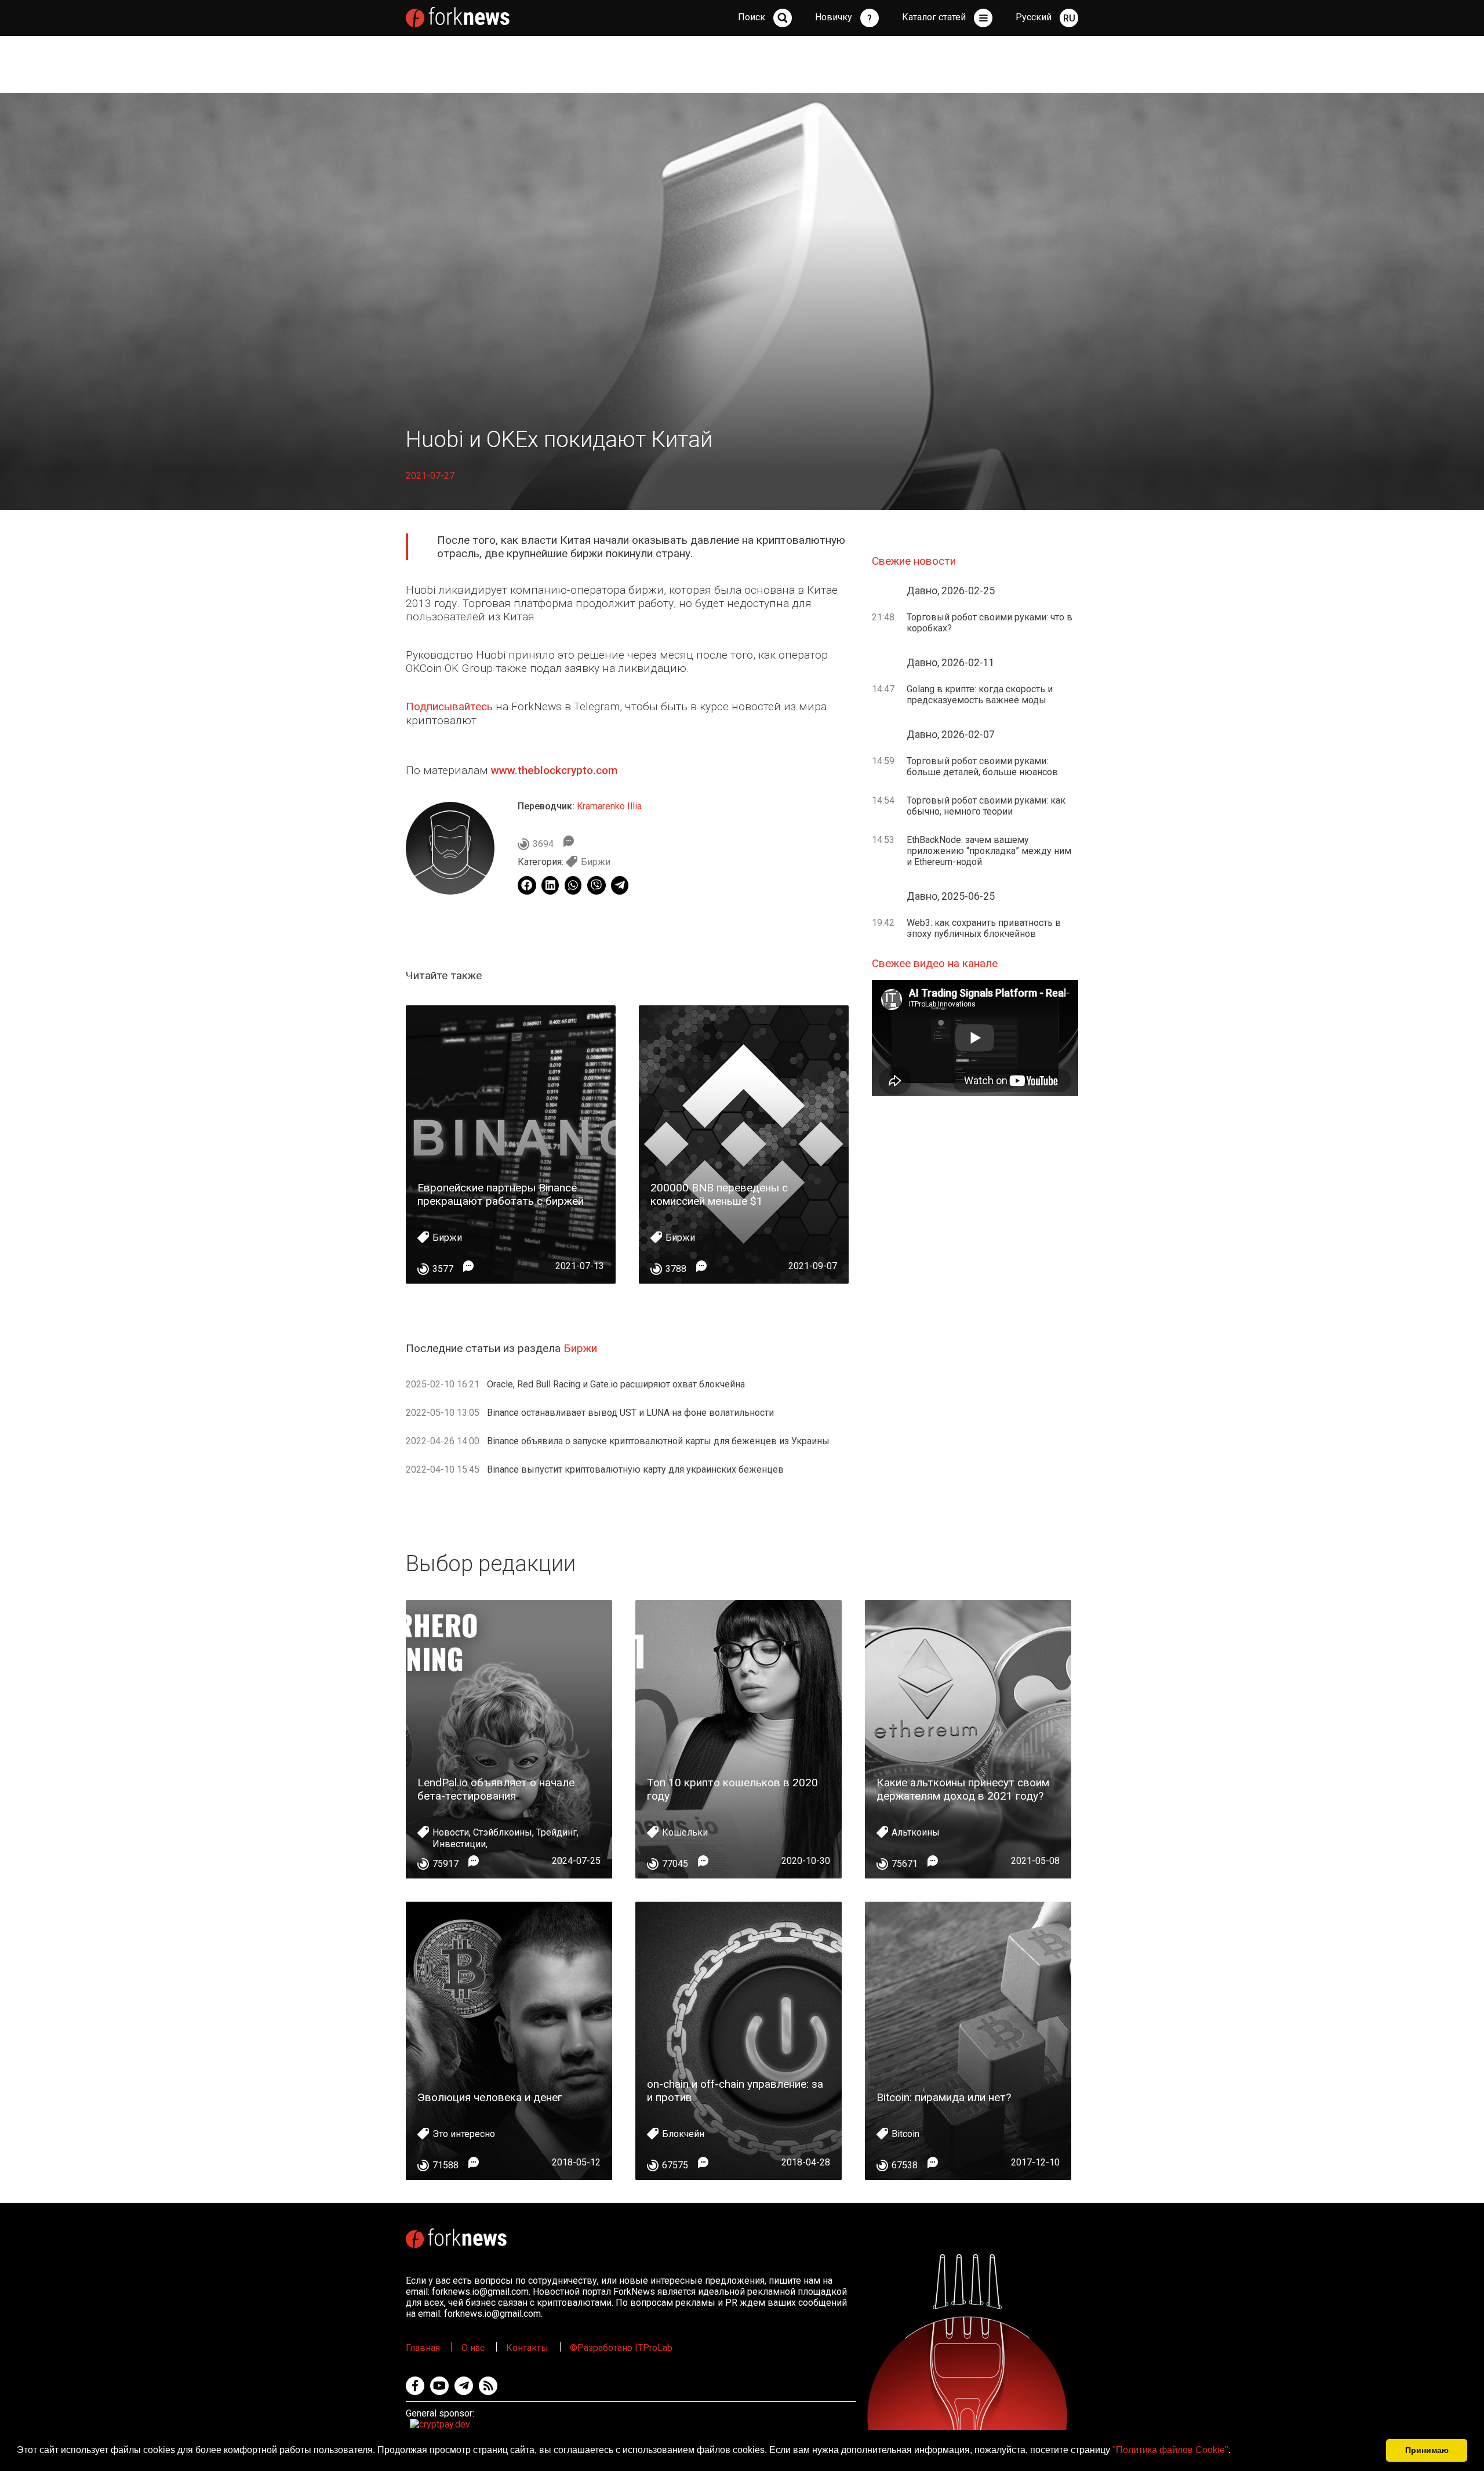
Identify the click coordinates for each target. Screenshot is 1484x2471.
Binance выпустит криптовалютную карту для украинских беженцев (635, 1469)
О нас (473, 2348)
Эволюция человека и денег (490, 2097)
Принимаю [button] (1427, 2450)
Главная (423, 2348)
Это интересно (464, 2134)
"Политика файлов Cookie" (1170, 2450)
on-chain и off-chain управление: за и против (735, 2091)
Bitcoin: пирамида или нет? (944, 2097)
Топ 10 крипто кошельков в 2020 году (732, 1789)
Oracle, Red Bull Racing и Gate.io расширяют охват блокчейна (616, 1384)
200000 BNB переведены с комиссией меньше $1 (719, 1194)
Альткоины (916, 1832)
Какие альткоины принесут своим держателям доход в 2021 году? (963, 1789)
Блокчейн (683, 2134)
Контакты (527, 2348)
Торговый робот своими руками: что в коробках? (990, 623)
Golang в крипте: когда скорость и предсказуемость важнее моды (980, 695)
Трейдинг (556, 1832)
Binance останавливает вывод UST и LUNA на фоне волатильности (630, 1413)
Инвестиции (459, 1844)
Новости (451, 1832)
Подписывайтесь (449, 706)
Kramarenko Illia (609, 806)
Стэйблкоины (503, 1832)
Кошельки (685, 1832)
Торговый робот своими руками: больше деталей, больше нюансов (982, 766)
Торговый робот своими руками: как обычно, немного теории (986, 806)
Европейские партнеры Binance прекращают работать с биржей (501, 1194)
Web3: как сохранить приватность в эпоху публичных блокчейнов (984, 928)
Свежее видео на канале (935, 963)
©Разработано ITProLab (621, 2348)
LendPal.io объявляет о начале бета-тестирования (496, 1789)
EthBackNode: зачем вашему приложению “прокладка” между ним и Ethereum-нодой (989, 851)
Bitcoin (905, 2134)
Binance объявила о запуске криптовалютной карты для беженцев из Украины (658, 1441)
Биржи (596, 862)
